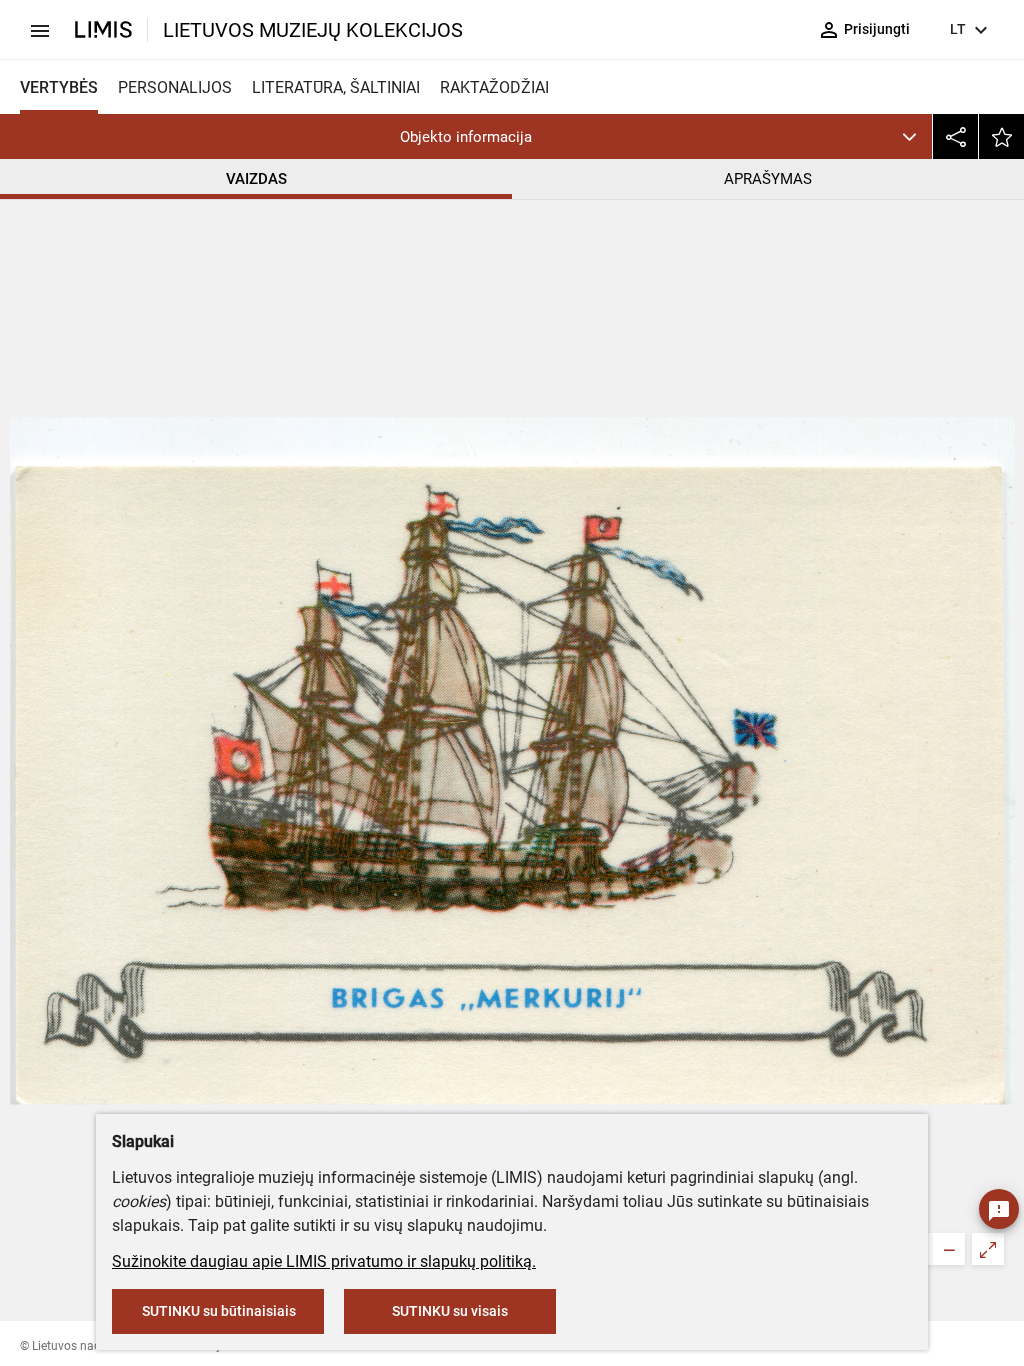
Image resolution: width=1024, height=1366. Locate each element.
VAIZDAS (256, 179)
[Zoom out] (949, 1249)
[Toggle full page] (988, 1249)
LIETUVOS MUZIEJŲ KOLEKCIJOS (313, 30)
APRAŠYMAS (768, 179)
